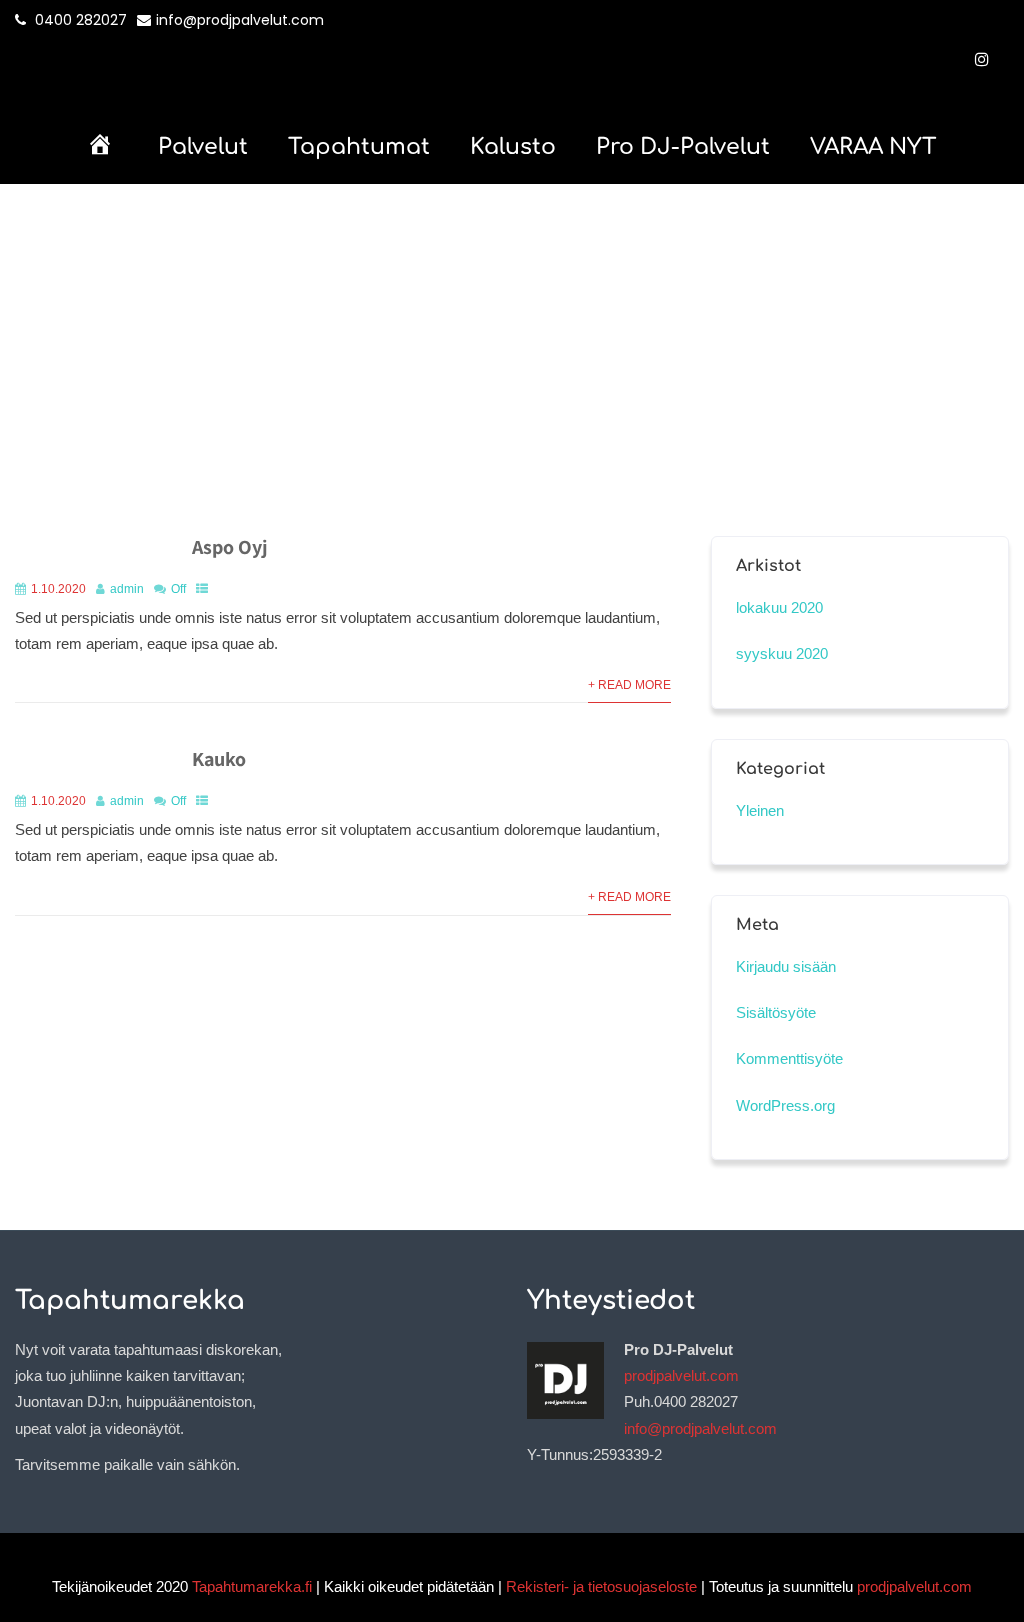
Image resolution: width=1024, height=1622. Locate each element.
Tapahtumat (359, 147)
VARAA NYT (873, 147)
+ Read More (629, 685)
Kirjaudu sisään (786, 966)
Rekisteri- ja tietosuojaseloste (601, 1586)
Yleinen (760, 810)
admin (127, 589)
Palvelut (203, 147)
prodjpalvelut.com (681, 1375)
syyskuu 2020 (782, 653)
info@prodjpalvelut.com (240, 20)
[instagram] (982, 59)
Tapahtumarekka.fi (252, 1586)
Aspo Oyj (229, 547)
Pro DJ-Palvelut (683, 147)
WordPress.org (785, 1105)
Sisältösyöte (776, 1012)
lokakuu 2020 (779, 607)
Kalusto (513, 147)
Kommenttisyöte (789, 1058)
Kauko (219, 759)
